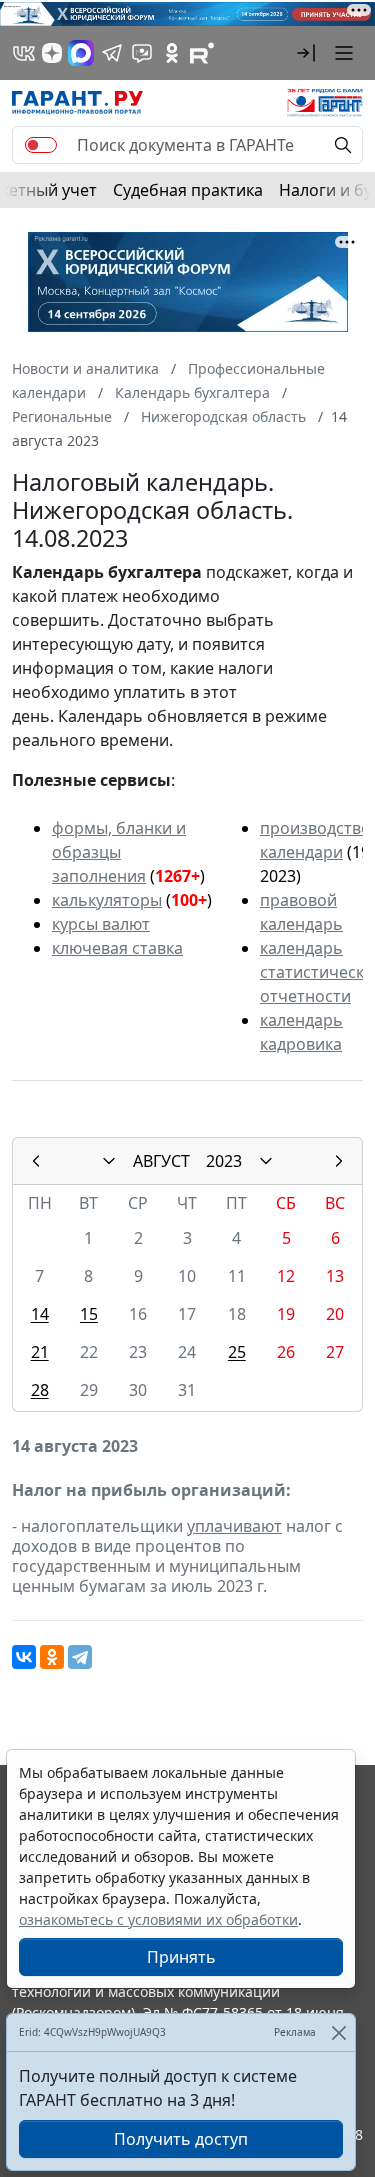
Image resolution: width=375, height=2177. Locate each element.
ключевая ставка (117, 948)
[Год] (266, 1161)
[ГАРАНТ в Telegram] (112, 53)
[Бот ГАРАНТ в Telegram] (142, 53)
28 (40, 1390)
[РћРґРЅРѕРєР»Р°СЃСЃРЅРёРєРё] (52, 1657)
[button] (306, 53)
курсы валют (101, 924)
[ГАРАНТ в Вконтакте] (24, 53)
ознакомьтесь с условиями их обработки (158, 1919)
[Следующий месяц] (339, 1161)
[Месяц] (109, 1161)
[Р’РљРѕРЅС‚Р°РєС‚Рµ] (24, 1657)
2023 (224, 1161)
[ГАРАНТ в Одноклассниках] (172, 53)
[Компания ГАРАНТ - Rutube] (202, 53)
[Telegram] (80, 1657)
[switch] (41, 145)
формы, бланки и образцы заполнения (119, 852)
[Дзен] (52, 53)
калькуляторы (107, 900)
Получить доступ (181, 2139)
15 (89, 1314)
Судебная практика (188, 190)
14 (40, 1314)
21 (40, 1352)
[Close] (338, 2032)
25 (237, 1352)
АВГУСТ (161, 1161)
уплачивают (234, 1526)
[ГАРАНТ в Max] (81, 53)
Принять (181, 1957)
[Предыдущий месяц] (36, 1161)
